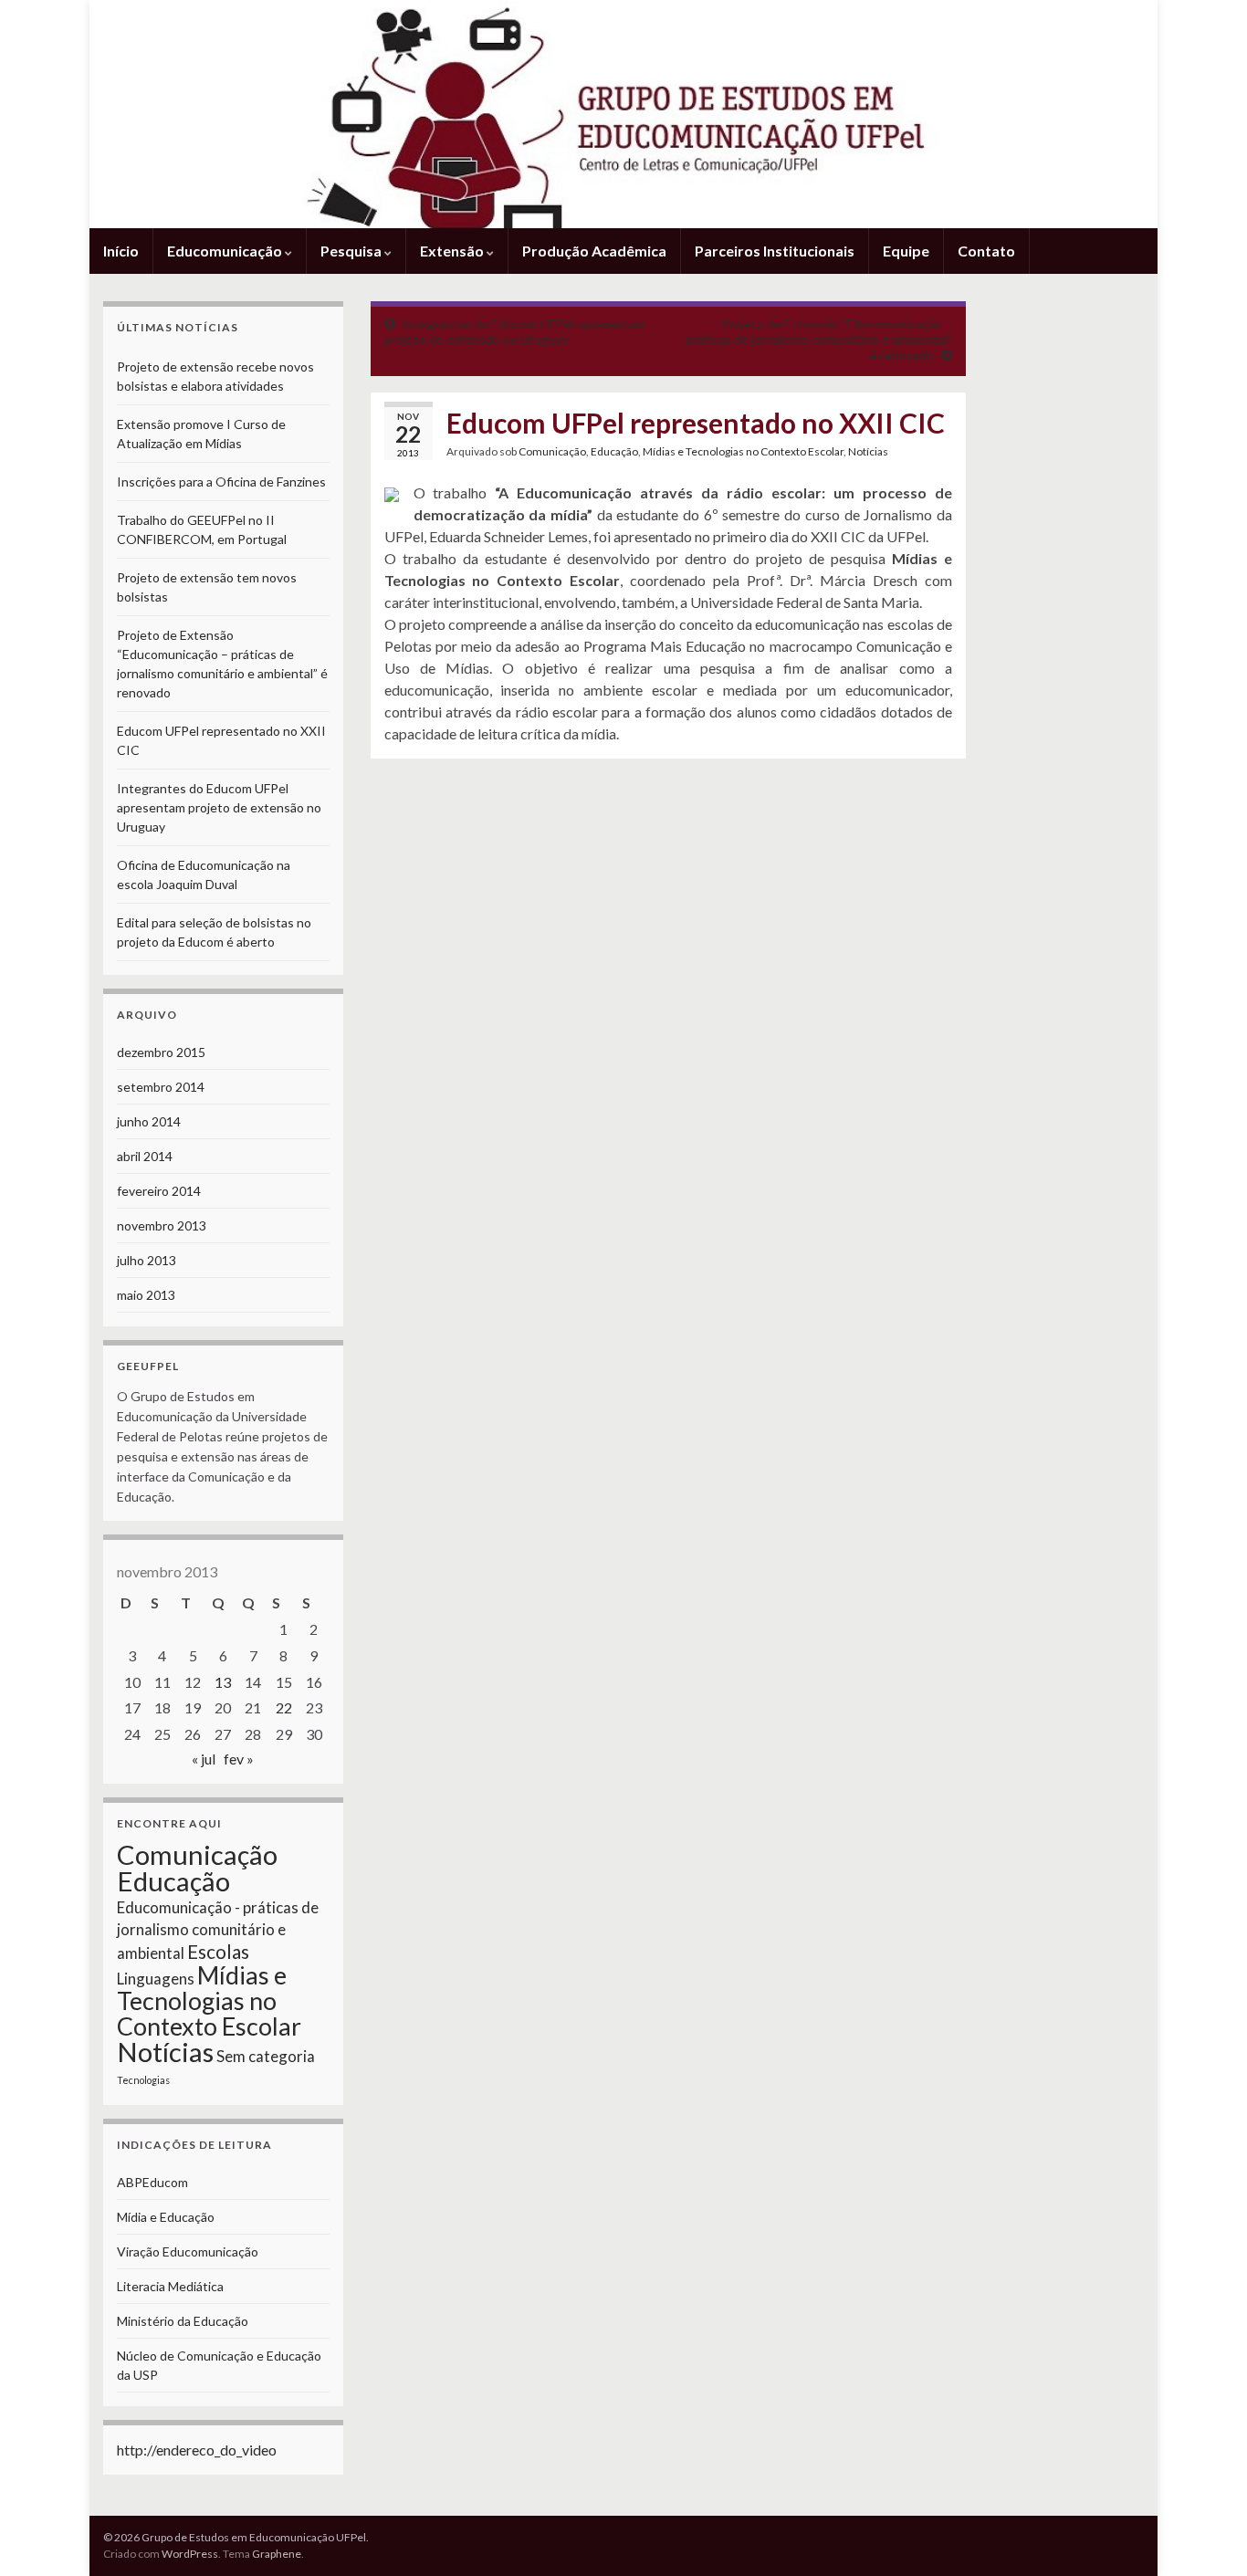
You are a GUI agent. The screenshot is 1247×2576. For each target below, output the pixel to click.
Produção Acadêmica (594, 251)
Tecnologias (143, 2080)
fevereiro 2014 (159, 1191)
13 (223, 1682)
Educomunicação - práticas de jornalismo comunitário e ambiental (218, 1930)
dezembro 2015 (161, 1052)
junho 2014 (149, 1121)
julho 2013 (147, 1260)
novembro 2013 (162, 1225)
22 (284, 1707)
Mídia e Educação (166, 2217)
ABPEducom (152, 2182)
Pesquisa (352, 251)
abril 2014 (145, 1156)
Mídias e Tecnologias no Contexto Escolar (743, 451)
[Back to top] (1206, 2535)
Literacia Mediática (170, 2286)
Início (121, 251)
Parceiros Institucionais (775, 251)
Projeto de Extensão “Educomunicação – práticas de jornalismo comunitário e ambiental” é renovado (819, 339)
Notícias (868, 451)
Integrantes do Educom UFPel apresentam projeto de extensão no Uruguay (515, 331)
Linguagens (156, 1979)
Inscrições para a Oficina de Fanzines (221, 482)
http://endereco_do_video (197, 2450)
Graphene (277, 2554)
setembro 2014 (161, 1087)
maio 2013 (146, 1295)
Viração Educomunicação (188, 2251)
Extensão (453, 251)
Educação (614, 451)
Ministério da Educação (183, 2321)
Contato (986, 251)
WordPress (190, 2554)
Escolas (218, 1951)
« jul (204, 1759)
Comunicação (552, 451)
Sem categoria (266, 2056)
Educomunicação (226, 251)
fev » (239, 1759)
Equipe (906, 251)
